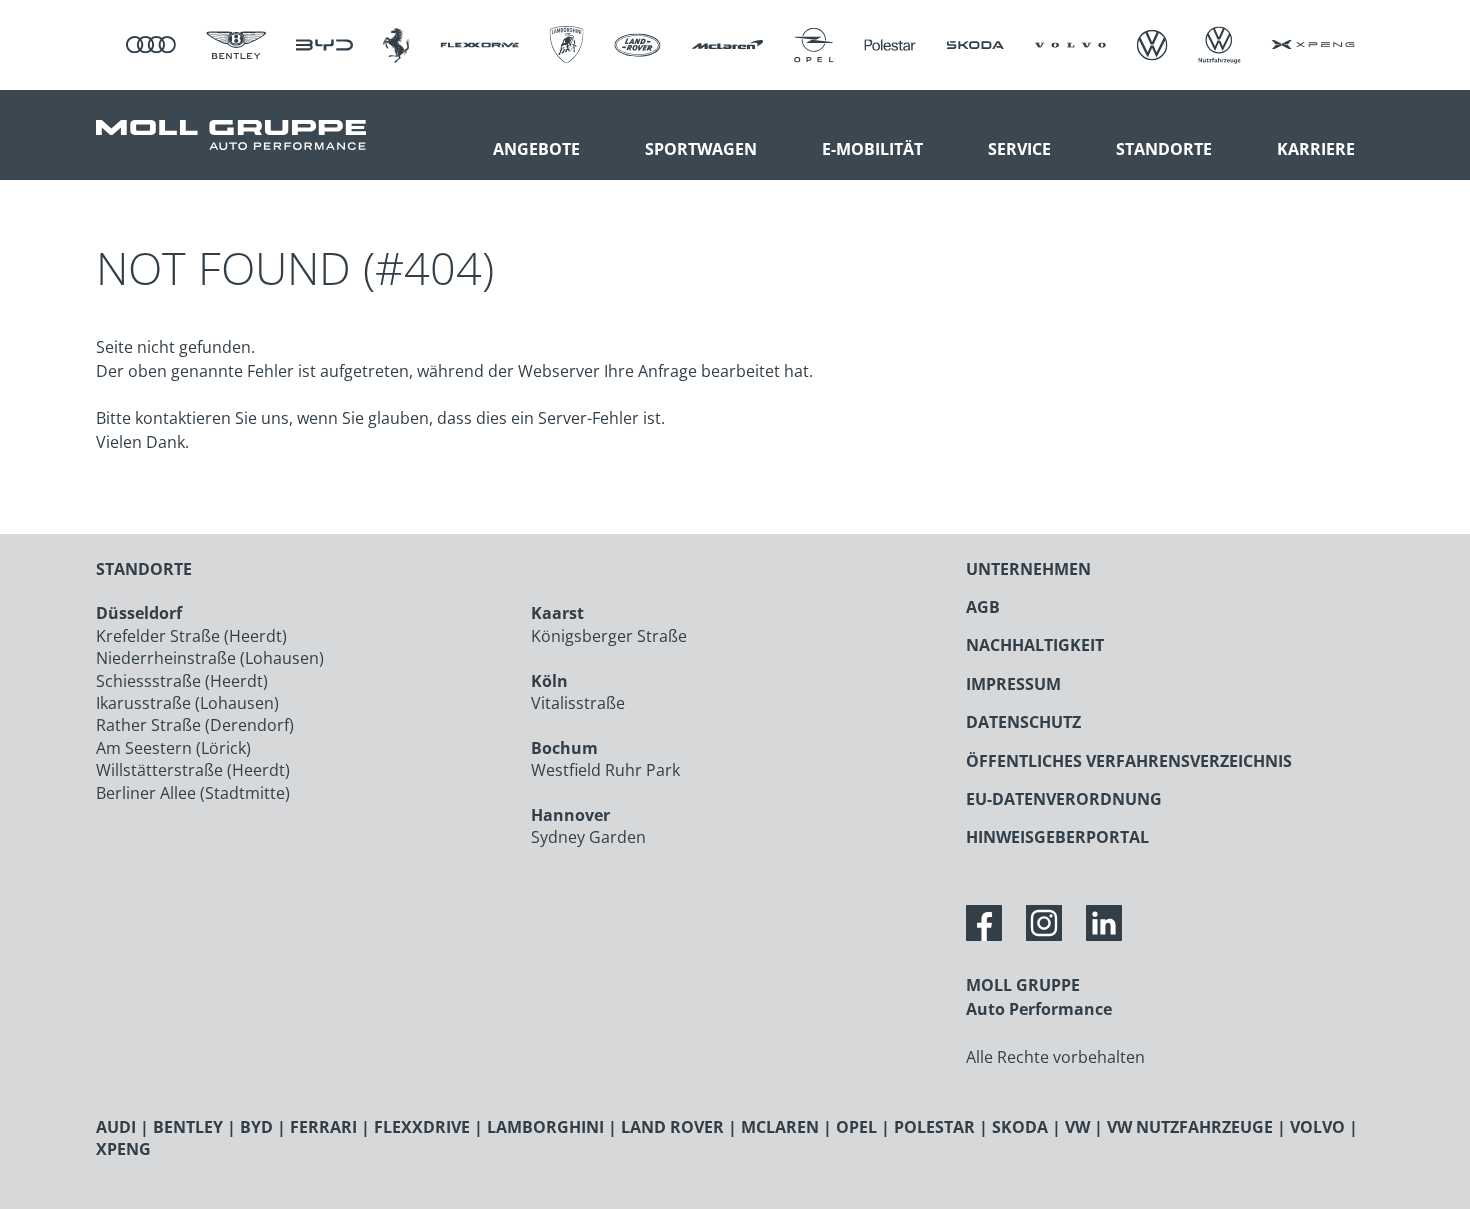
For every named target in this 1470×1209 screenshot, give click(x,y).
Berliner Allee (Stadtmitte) (193, 793)
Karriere (1316, 149)
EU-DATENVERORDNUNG (1064, 799)
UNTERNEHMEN (1028, 569)
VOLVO (1317, 1127)
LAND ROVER (672, 1127)
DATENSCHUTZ (1023, 722)
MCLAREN (780, 1127)
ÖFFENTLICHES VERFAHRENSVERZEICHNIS (1129, 761)
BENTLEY (188, 1127)
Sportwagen (701, 149)
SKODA (1020, 1127)
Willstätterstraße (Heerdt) (193, 770)
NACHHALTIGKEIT (1035, 645)
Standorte (1164, 149)
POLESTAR (934, 1127)
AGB (983, 607)
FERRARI (323, 1127)
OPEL (856, 1127)
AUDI (116, 1127)
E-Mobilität (872, 149)
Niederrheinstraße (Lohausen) (210, 658)
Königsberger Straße (609, 636)
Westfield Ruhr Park (605, 770)
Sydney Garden (588, 837)
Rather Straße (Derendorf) (195, 725)
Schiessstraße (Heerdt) (182, 681)
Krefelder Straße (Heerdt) (191, 636)
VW (1077, 1127)
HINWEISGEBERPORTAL (1057, 837)
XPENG (123, 1149)
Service (1019, 149)
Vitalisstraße (578, 703)
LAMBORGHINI (545, 1127)
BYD (256, 1127)
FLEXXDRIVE (422, 1127)
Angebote (536, 149)
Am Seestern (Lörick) (173, 748)
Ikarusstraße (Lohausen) (187, 703)
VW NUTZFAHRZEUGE (1190, 1127)
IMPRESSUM (1013, 684)
